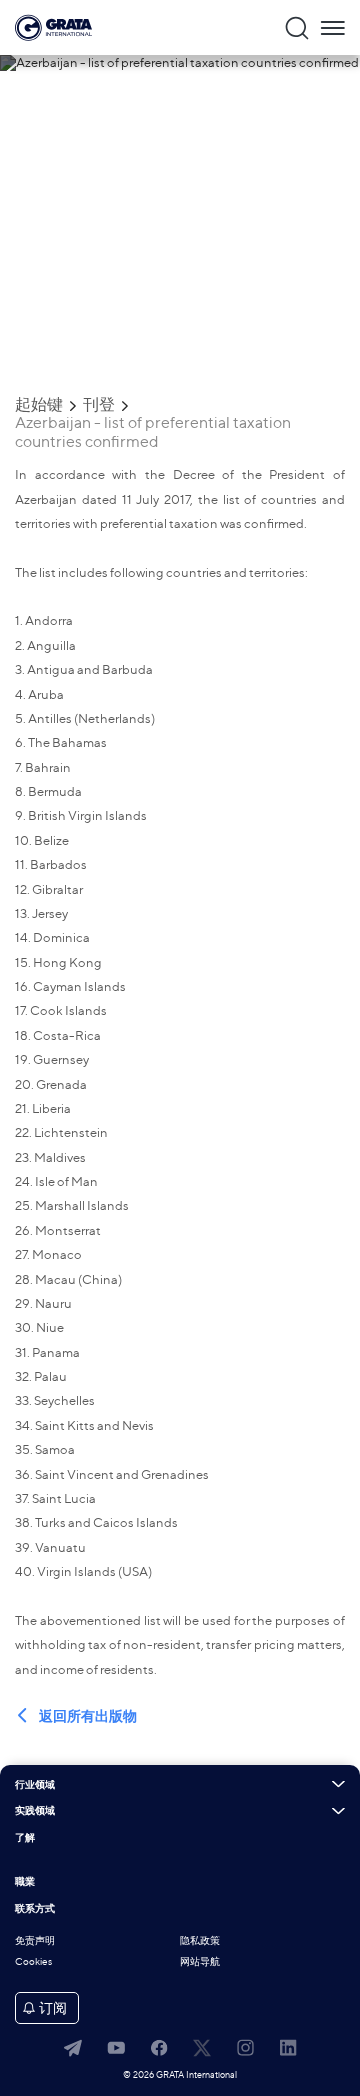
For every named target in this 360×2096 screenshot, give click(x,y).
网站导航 (200, 1961)
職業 (25, 1882)
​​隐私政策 (200, 1940)
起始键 (39, 405)
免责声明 (35, 1940)
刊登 (99, 405)
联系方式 (35, 1909)
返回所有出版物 (88, 1716)
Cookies (33, 1961)
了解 (25, 1838)
